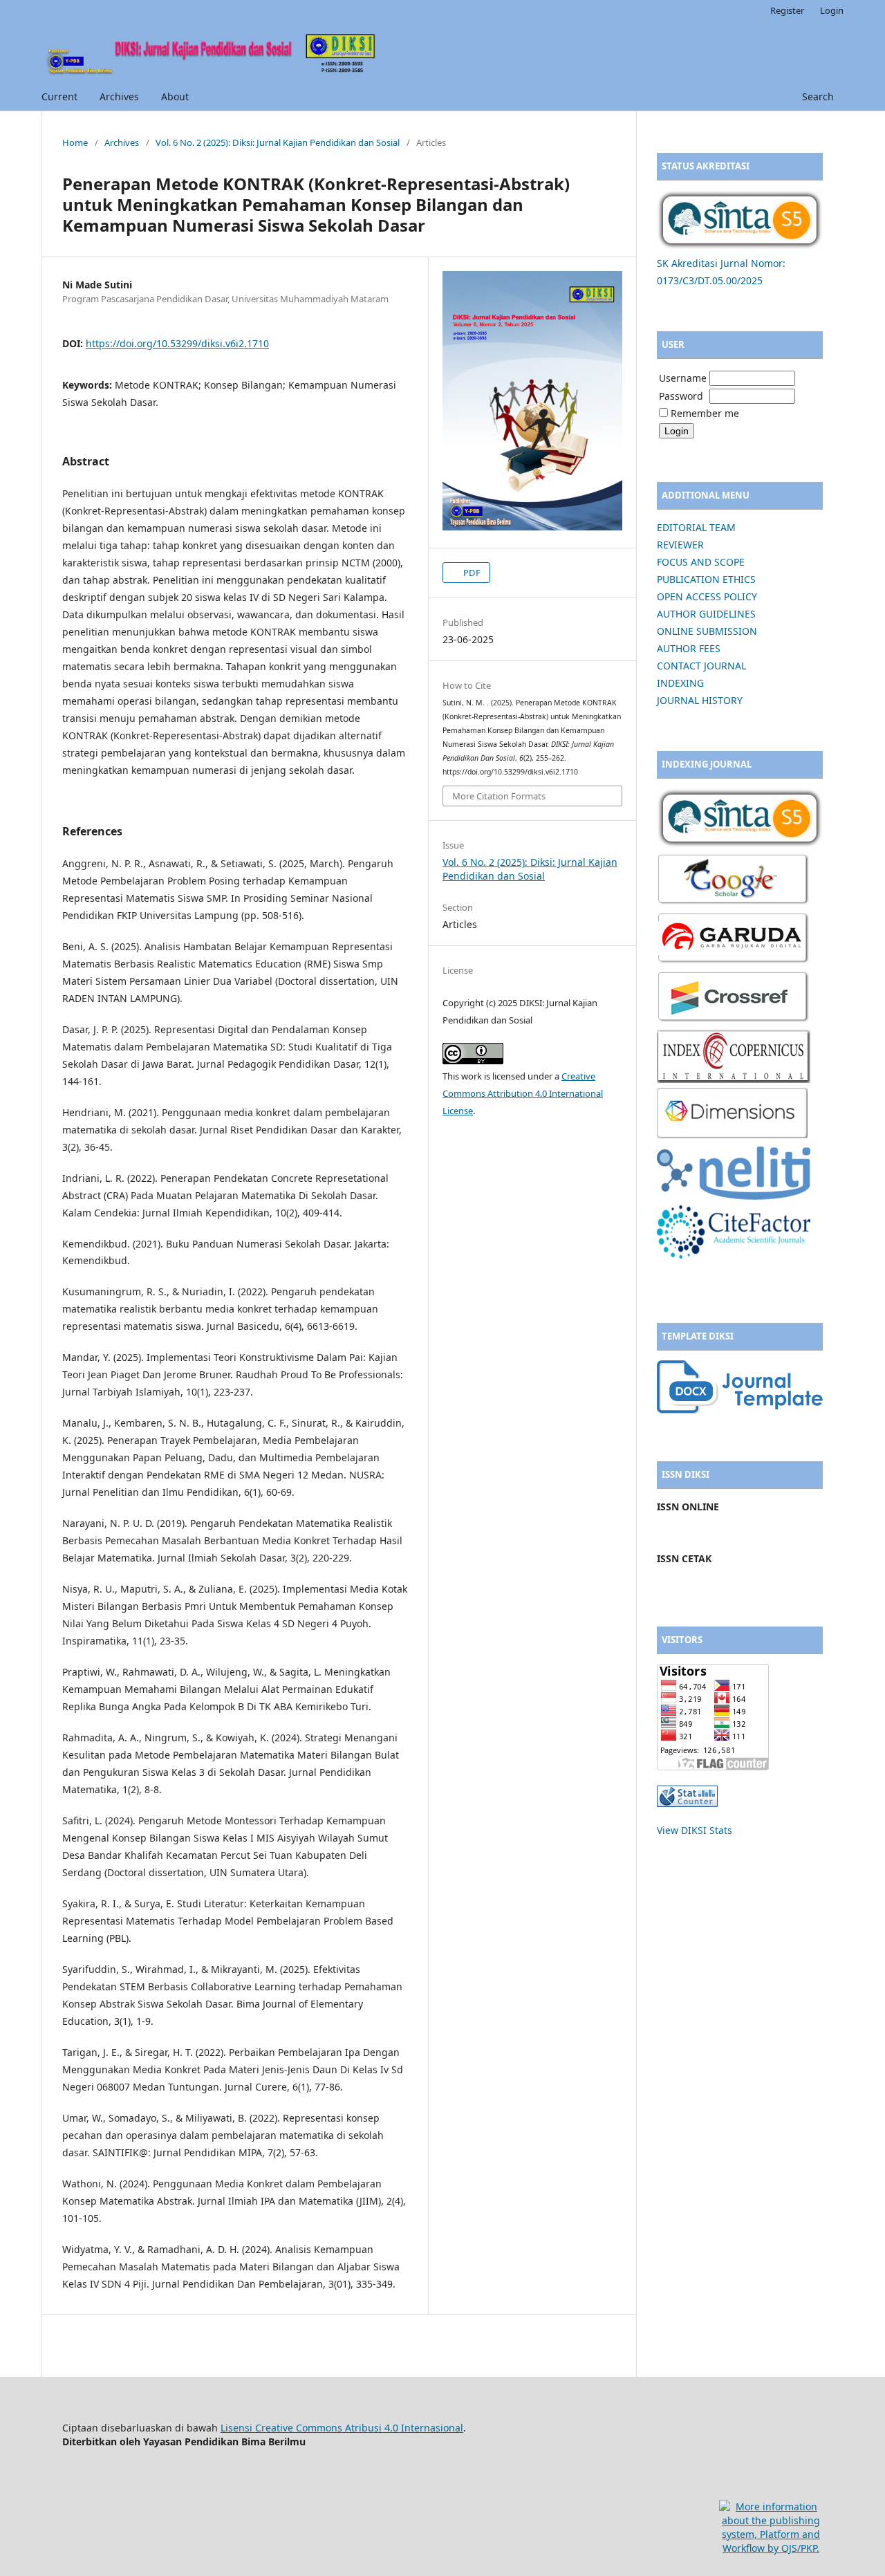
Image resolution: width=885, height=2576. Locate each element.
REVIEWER (680, 545)
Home (75, 142)
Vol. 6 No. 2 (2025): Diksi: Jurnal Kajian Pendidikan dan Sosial (278, 142)
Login (832, 10)
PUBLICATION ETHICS (706, 579)
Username (683, 378)
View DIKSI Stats (695, 1830)
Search (817, 96)
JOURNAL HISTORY (700, 700)
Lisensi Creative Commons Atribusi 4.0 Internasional (342, 2428)
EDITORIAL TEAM (696, 527)
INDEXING (680, 683)
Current (59, 96)
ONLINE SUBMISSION (707, 631)
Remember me (705, 413)
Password (681, 396)
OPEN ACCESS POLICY (707, 596)
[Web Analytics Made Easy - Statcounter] (687, 1803)
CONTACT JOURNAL (701, 666)
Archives (119, 96)
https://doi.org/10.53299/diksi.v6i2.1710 (177, 343)
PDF (471, 573)
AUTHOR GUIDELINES (706, 614)
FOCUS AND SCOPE (701, 562)
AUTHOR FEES (689, 648)
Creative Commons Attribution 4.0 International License (523, 1093)
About (175, 96)
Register (787, 10)
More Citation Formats (499, 796)
